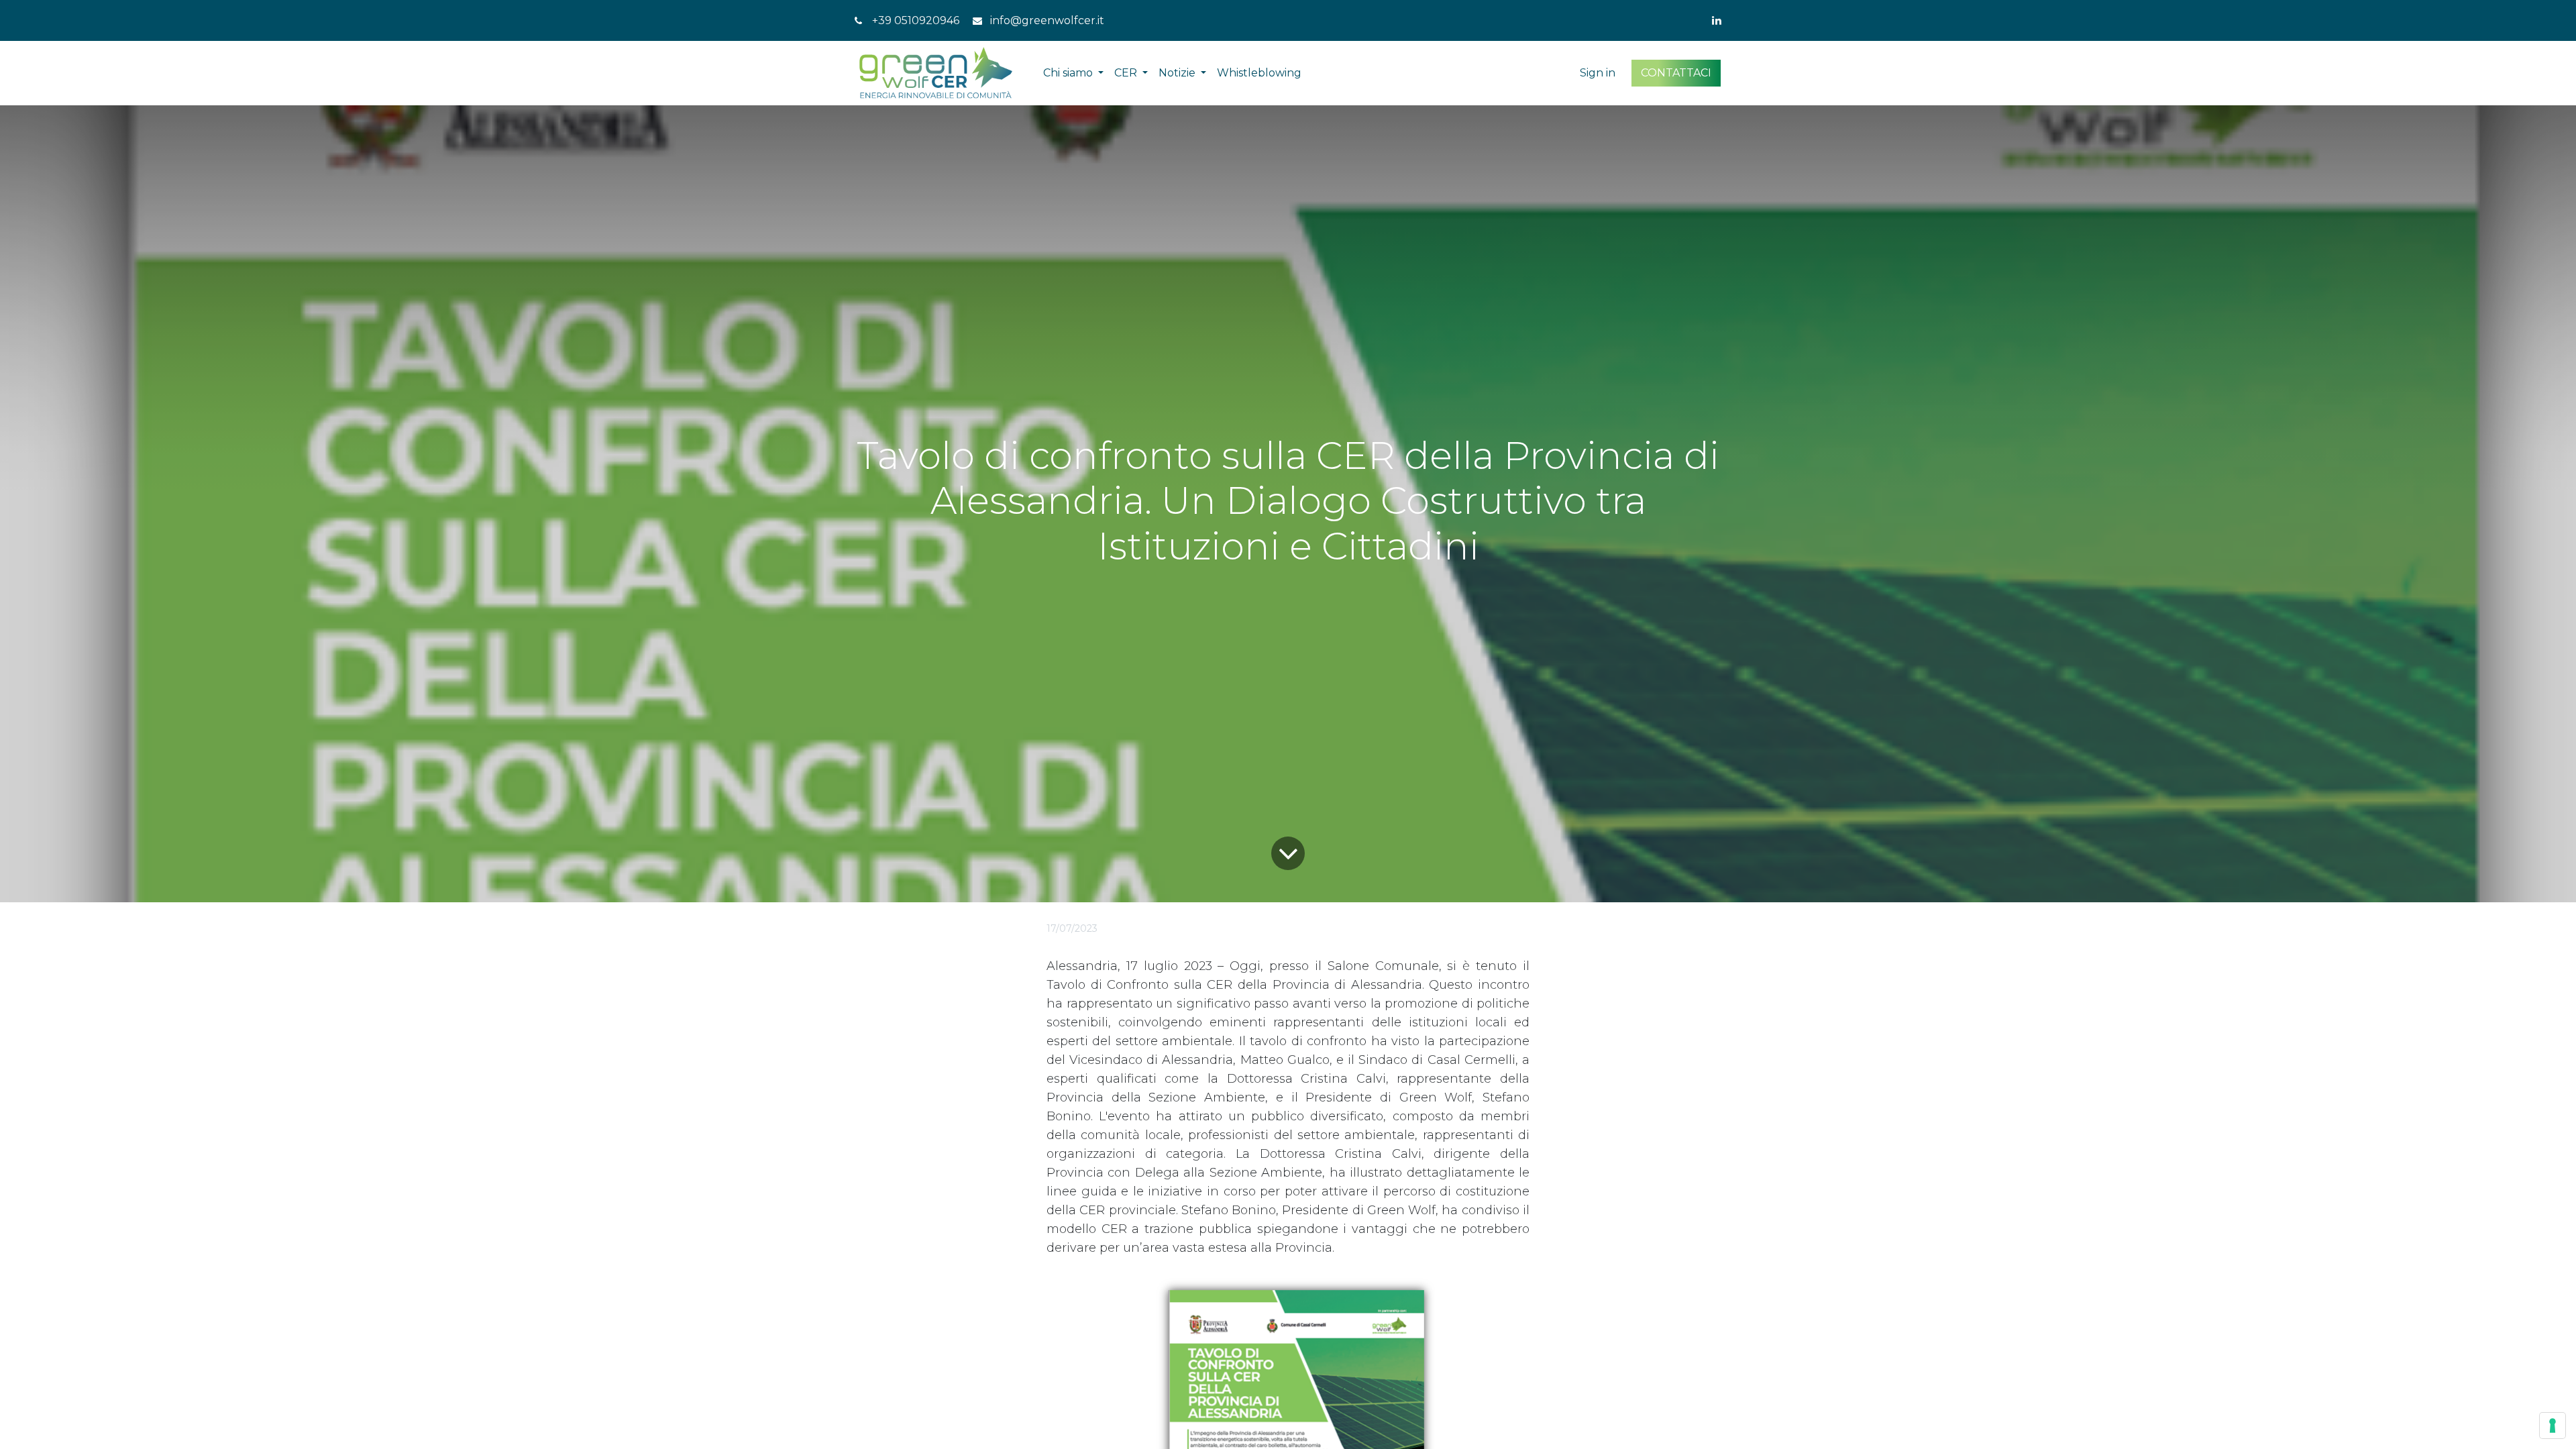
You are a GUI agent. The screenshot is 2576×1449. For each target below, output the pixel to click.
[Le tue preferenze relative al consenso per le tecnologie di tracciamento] (2553, 1426)
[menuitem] (1259, 73)
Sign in (1598, 73)
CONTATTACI (1676, 73)
